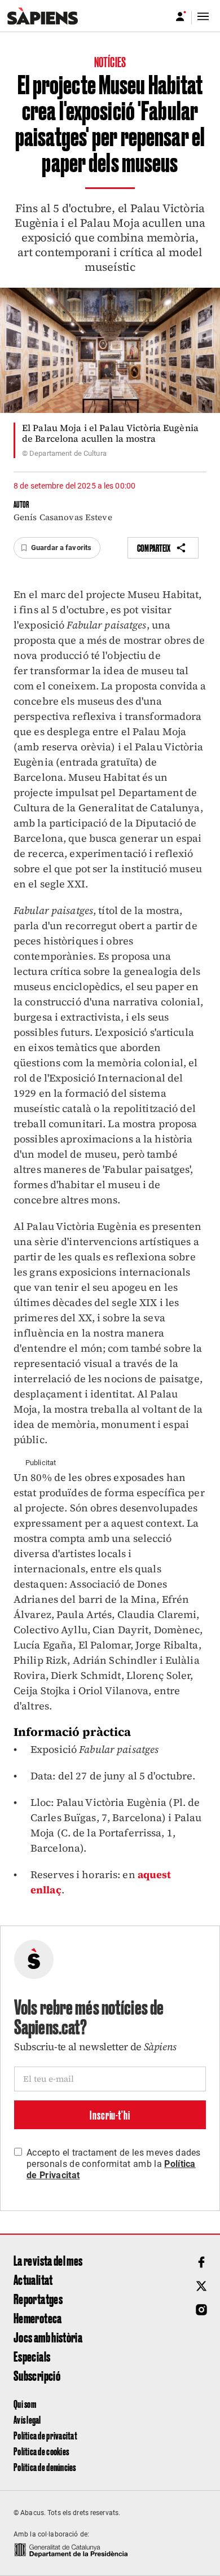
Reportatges (38, 2298)
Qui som (25, 2404)
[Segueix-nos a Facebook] (201, 2262)
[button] (57, 548)
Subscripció (37, 2375)
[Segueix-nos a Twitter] (201, 2286)
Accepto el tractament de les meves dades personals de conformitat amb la (114, 2164)
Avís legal (27, 2419)
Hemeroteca (38, 2318)
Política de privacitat (45, 2435)
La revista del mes (48, 2260)
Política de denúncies (45, 2467)
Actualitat (33, 2279)
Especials (32, 2356)
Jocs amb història (48, 2337)
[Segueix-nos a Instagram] (201, 2310)
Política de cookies (41, 2451)
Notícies (110, 61)
